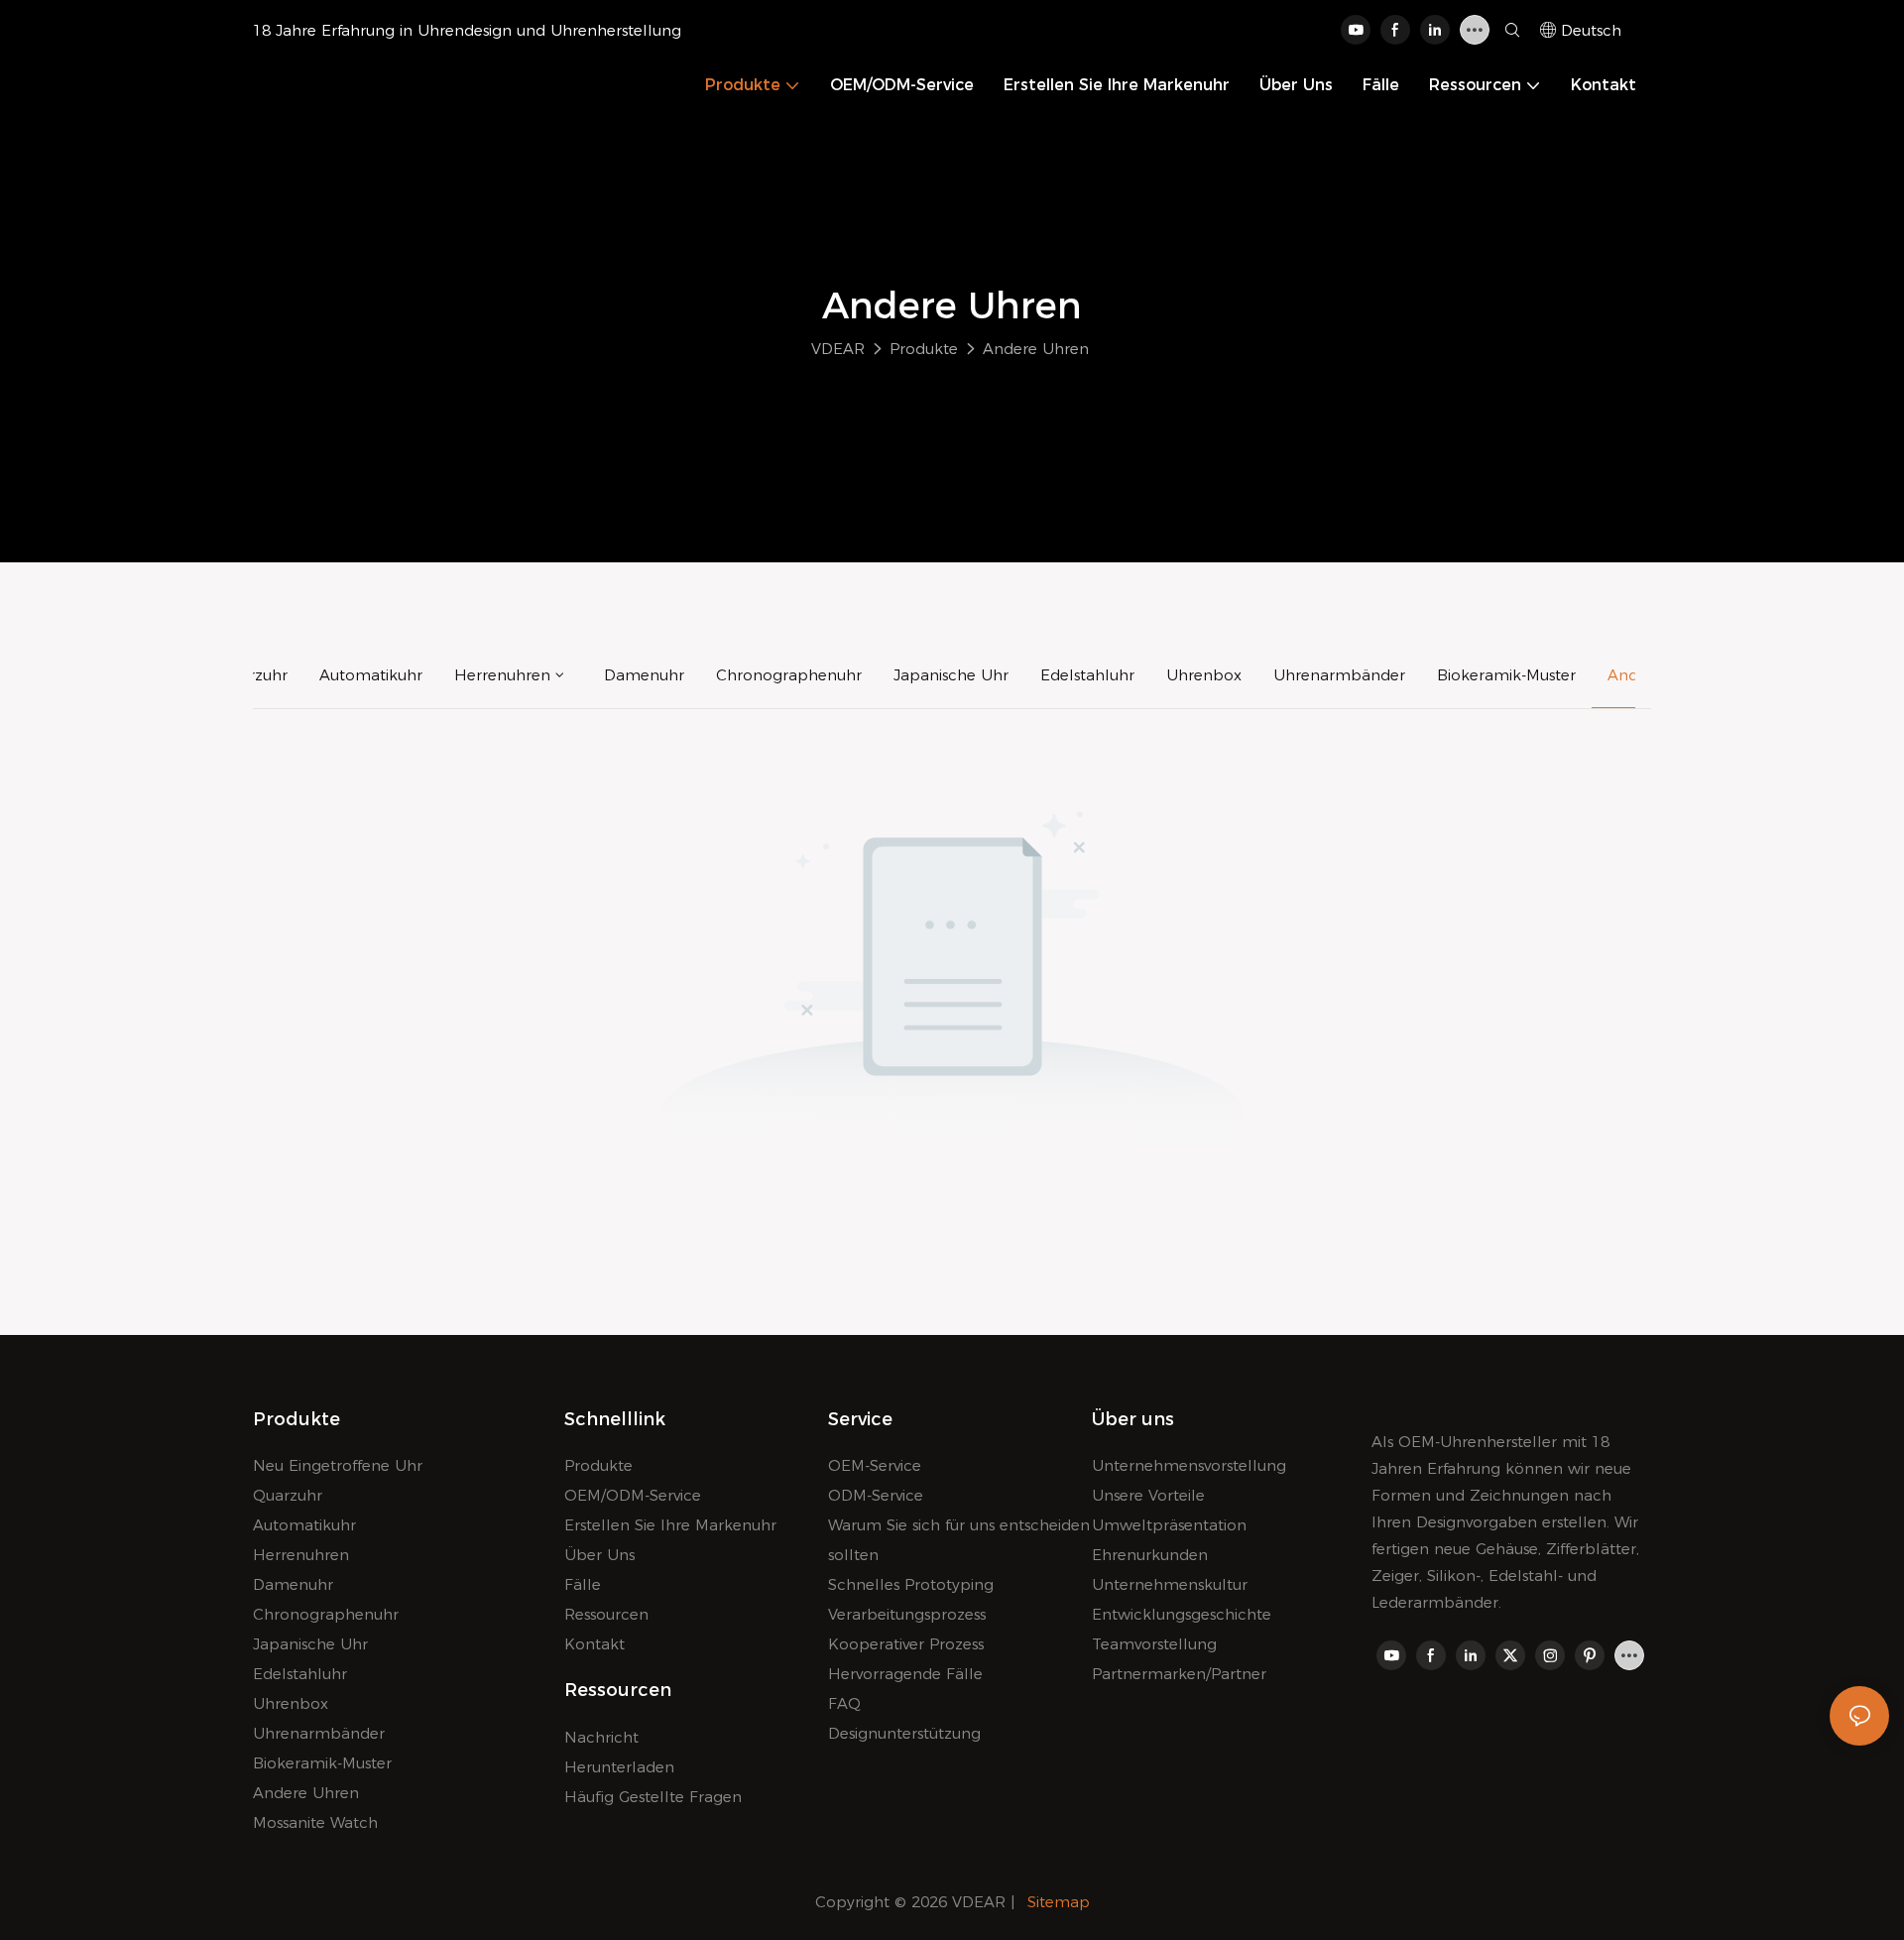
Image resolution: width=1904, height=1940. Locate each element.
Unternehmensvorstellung (1189, 1465)
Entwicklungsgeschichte (1182, 1614)
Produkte (924, 349)
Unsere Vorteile (1148, 1495)
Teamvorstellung (1154, 1644)
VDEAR (838, 349)
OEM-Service (875, 1465)
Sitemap (1059, 1902)
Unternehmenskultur (1170, 1584)
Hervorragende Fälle (905, 1674)
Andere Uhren (1036, 349)
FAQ (844, 1703)
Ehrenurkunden (1150, 1555)
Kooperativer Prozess (906, 1644)
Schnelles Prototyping (911, 1584)
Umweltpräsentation (1169, 1525)
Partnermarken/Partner (1179, 1674)
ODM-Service (876, 1495)
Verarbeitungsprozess (907, 1614)
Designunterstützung (904, 1733)
